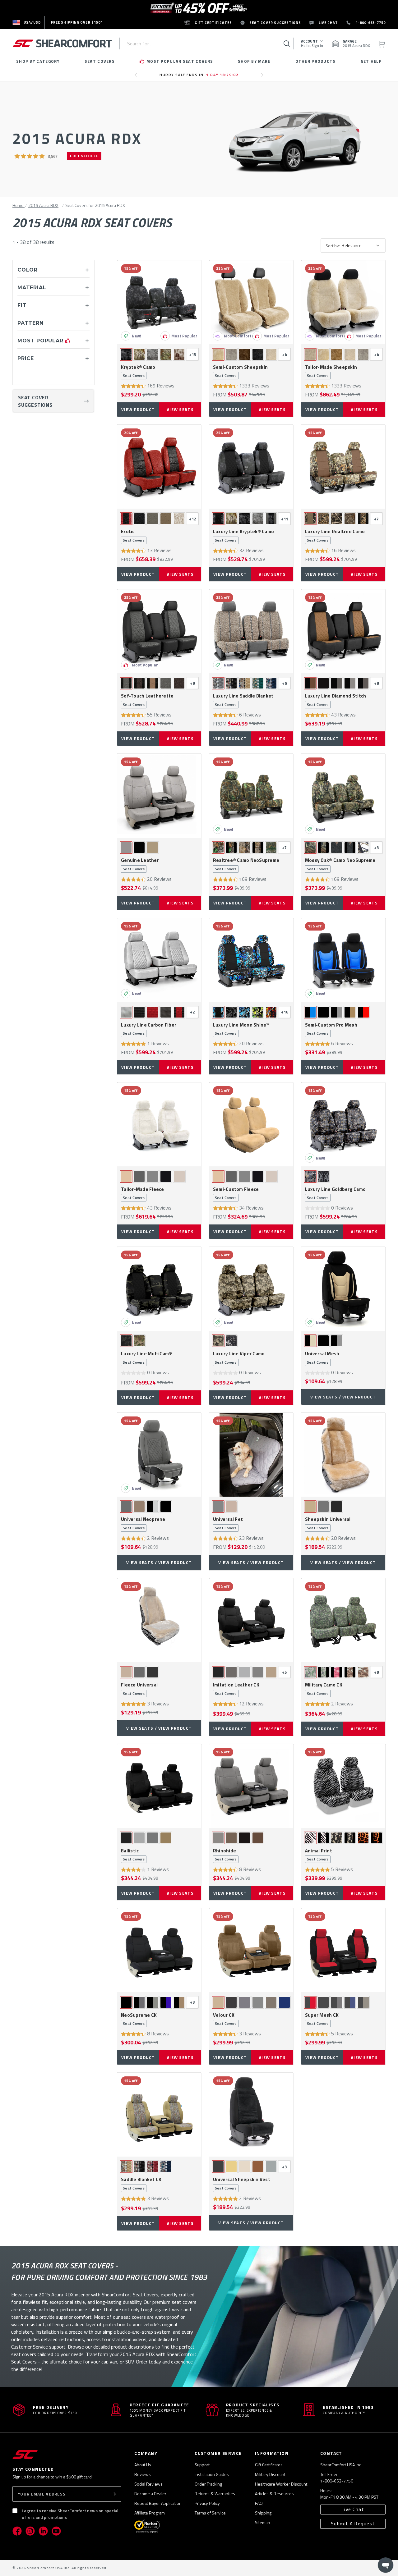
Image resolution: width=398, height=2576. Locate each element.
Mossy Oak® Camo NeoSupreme (340, 864)
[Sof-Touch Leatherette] (159, 631)
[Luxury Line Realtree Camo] (343, 467)
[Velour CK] (251, 1950)
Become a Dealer (150, 2494)
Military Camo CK (324, 1689)
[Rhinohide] (251, 1786)
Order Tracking (208, 2484)
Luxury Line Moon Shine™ (241, 1029)
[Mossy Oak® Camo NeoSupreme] (343, 796)
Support (202, 2465)
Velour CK (225, 2019)
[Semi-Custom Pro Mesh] (343, 960)
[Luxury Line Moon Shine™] (251, 960)
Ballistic (133, 1855)
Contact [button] (331, 2453)
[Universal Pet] (251, 1455)
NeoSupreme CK (139, 2019)
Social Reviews (148, 2484)
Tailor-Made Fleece (143, 1193)
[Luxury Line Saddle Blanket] (251, 631)
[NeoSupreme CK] (159, 1950)
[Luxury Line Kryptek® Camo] (251, 467)
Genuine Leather (140, 864)
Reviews (143, 2474)
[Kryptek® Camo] (159, 302)
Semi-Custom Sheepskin (240, 371)
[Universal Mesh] (343, 1289)
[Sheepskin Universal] (343, 1455)
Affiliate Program (150, 2513)
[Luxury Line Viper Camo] (251, 1289)
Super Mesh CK (322, 2019)
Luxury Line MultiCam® (146, 1358)
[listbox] (363, 245)
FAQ (259, 2503)
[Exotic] (159, 467)
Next (264, 77)
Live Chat (353, 2509)
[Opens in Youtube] (56, 2531)
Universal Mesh (322, 1358)
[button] (36, 156)
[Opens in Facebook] (17, 2531)
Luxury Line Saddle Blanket (243, 700)
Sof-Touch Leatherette (147, 700)
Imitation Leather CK (236, 1689)
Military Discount (270, 2474)
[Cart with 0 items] (382, 44)
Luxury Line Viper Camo (239, 1358)
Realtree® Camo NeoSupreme (246, 864)
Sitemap (263, 2522)
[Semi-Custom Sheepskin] (251, 302)
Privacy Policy (207, 2503)
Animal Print (319, 1855)
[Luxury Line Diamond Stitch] (343, 631)
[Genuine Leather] (159, 796)
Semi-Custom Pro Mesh (331, 1029)
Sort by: (333, 246)
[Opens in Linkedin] (43, 2531)
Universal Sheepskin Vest (242, 2184)
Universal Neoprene (143, 1523)
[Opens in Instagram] (30, 2531)
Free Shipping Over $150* (77, 22)
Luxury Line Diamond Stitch (336, 700)
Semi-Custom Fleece (236, 1193)
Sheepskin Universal (328, 1523)
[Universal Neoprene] (159, 1455)
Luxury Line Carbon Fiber (149, 1029)
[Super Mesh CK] (343, 1950)
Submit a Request (353, 2524)
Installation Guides (212, 2474)
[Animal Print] (343, 1786)
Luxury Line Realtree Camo (335, 536)
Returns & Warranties (215, 2494)
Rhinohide (225, 1855)
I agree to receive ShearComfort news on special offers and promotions (70, 2514)
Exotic (133, 536)
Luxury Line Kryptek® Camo (243, 536)
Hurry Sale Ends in (199, 75)
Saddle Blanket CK (141, 2184)
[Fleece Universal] (159, 1620)
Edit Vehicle (84, 156)
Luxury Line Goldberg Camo (335, 1193)
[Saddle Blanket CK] (159, 2115)
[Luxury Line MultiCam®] (159, 1289)
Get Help (371, 61)
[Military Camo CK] (343, 1620)
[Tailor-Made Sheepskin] (343, 302)
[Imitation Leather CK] (251, 1620)
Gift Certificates (269, 2465)
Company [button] (146, 2453)
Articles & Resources (274, 2494)
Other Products (316, 61)
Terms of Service (210, 2513)
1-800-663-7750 (337, 2481)
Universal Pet (228, 1523)
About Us (143, 2465)
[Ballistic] (159, 1786)
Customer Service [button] (218, 2453)
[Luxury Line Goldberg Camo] (343, 1124)
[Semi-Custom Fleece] (251, 1124)
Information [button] (272, 2453)
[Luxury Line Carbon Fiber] (159, 960)
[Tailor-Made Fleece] (159, 1124)
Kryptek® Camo (138, 371)
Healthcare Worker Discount (281, 2484)
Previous (138, 77)
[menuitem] (27, 22)
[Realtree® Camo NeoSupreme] (251, 796)
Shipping (263, 2513)
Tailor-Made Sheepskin (331, 371)
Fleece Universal (139, 1689)
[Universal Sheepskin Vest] (251, 2115)
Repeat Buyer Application (158, 2503)
